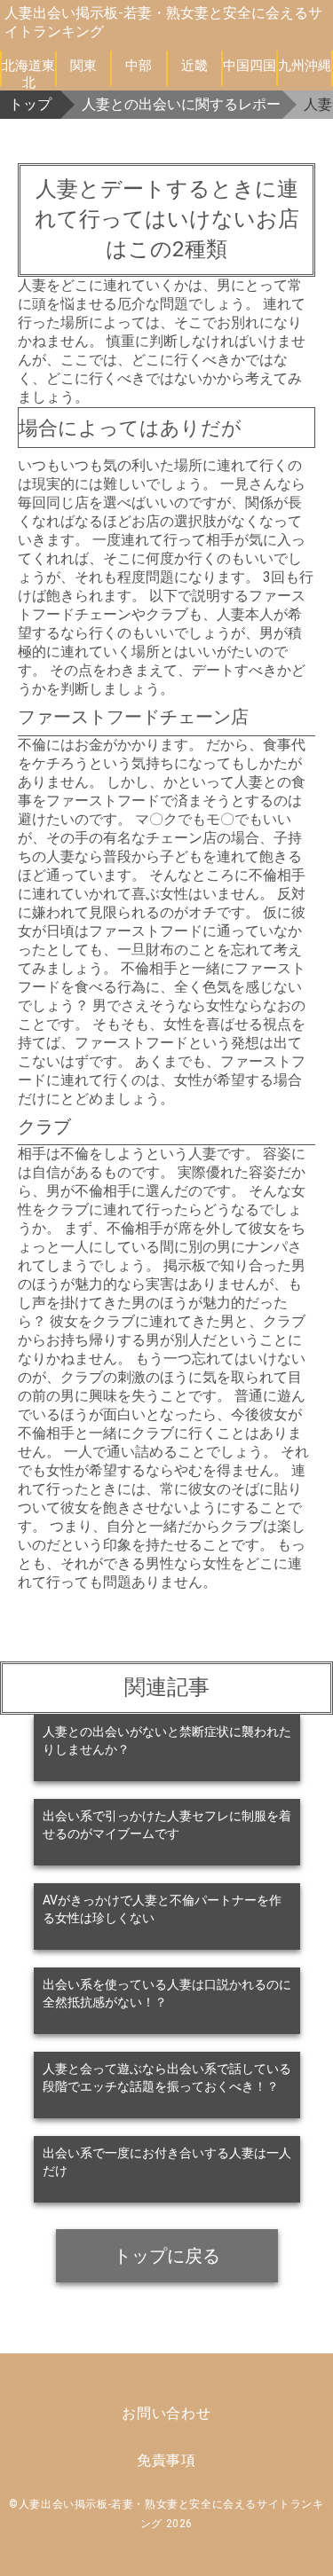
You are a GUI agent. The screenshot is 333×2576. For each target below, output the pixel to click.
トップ (30, 104)
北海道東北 (28, 72)
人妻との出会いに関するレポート (182, 104)
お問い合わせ (166, 2413)
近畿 (194, 66)
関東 (83, 66)
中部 (139, 66)
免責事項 (166, 2460)
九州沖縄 (305, 66)
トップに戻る (167, 2256)
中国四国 (250, 66)
